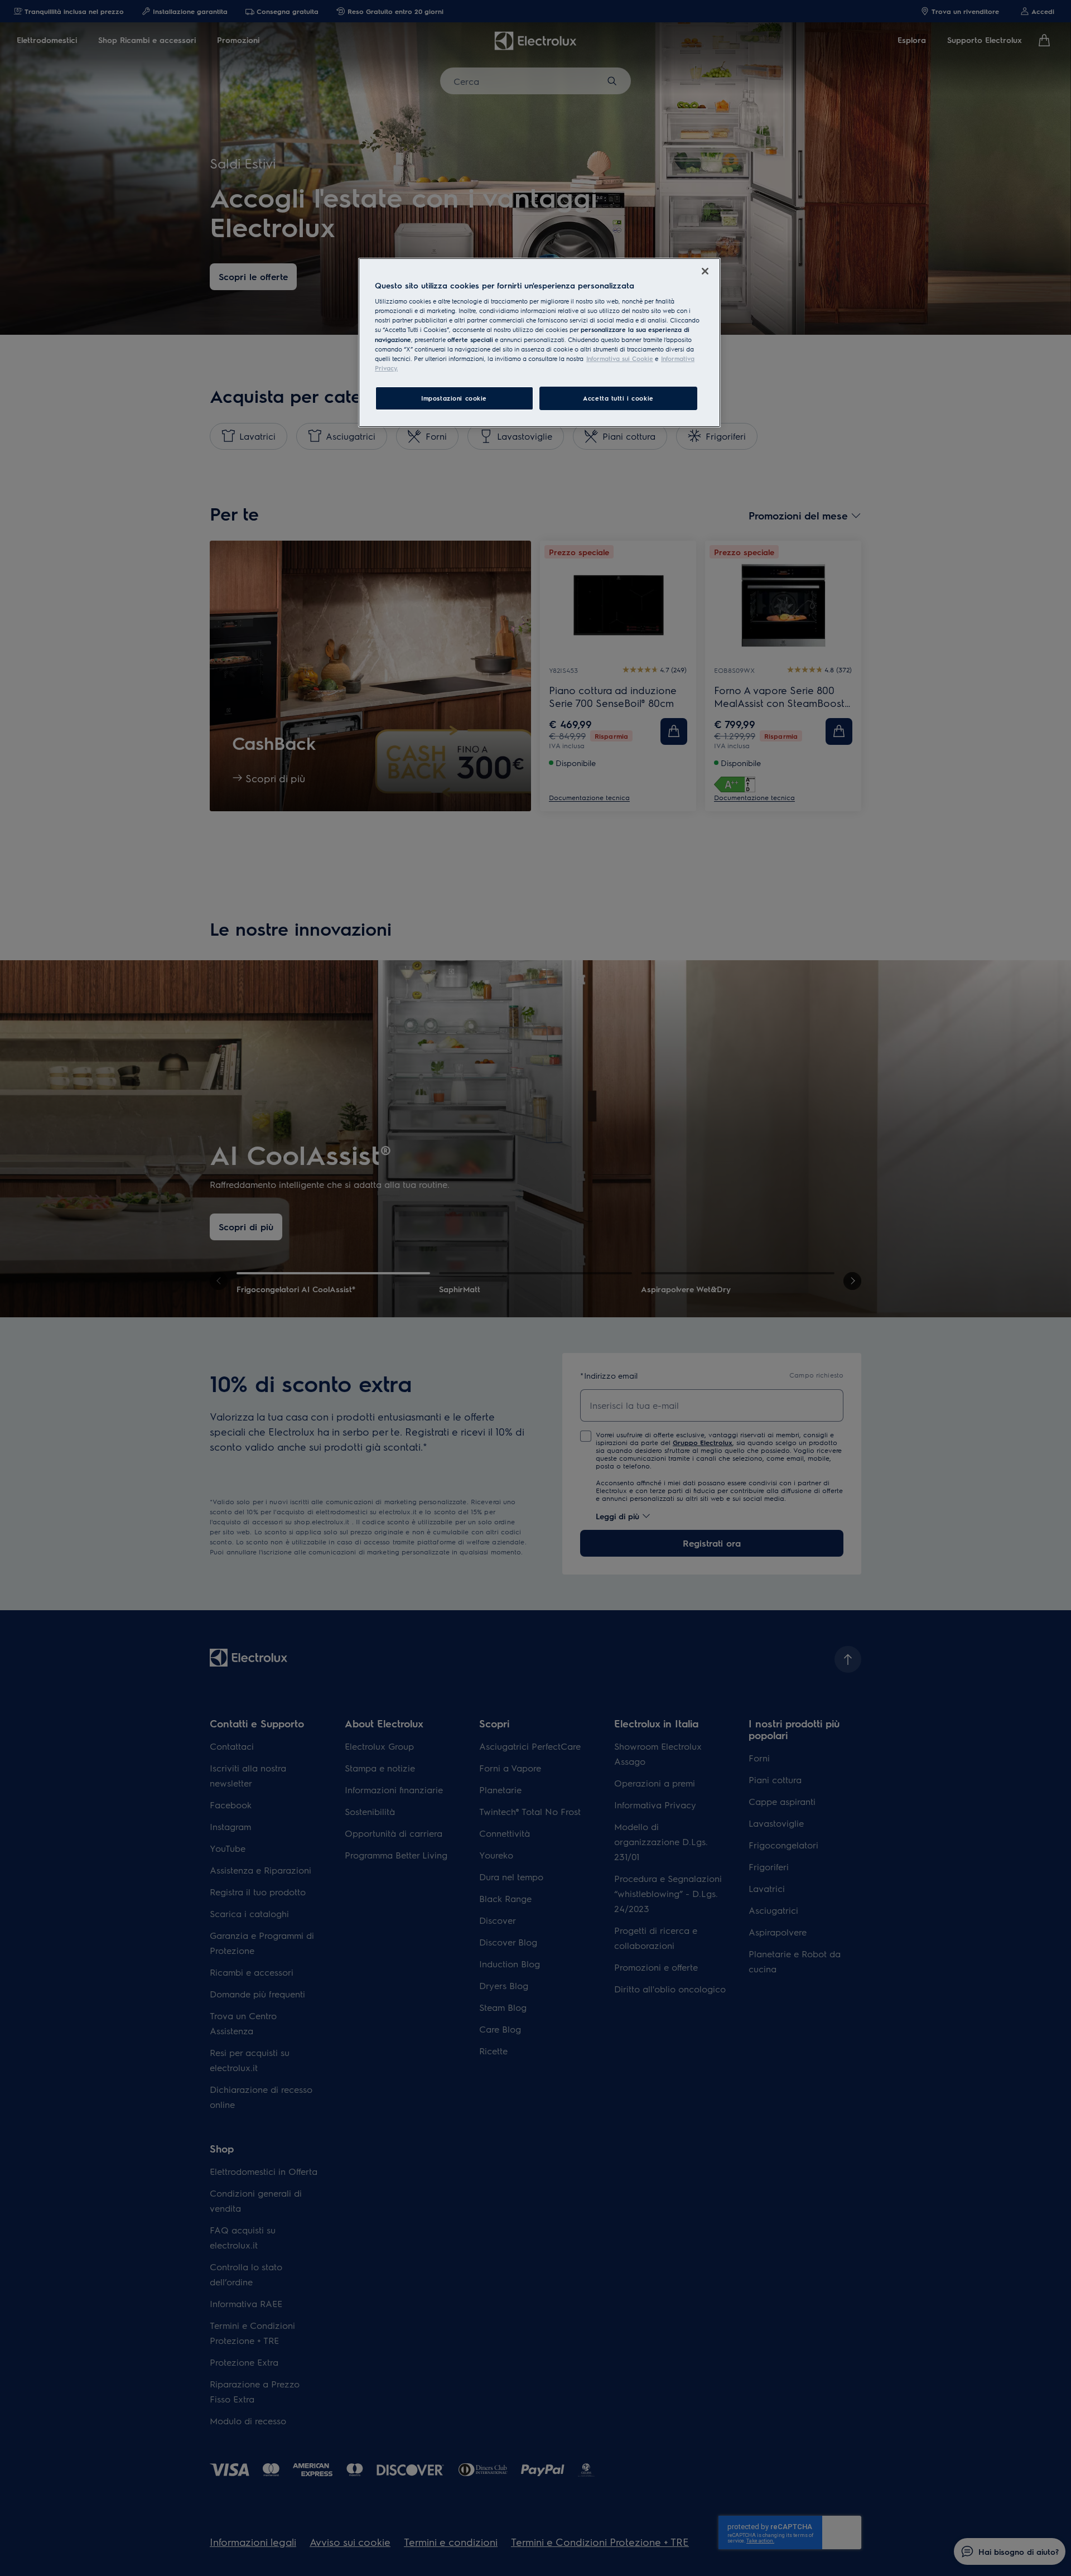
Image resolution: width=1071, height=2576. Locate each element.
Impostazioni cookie (454, 398)
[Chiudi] (705, 271)
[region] (539, 343)
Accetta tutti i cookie (618, 398)
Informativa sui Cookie (620, 358)
